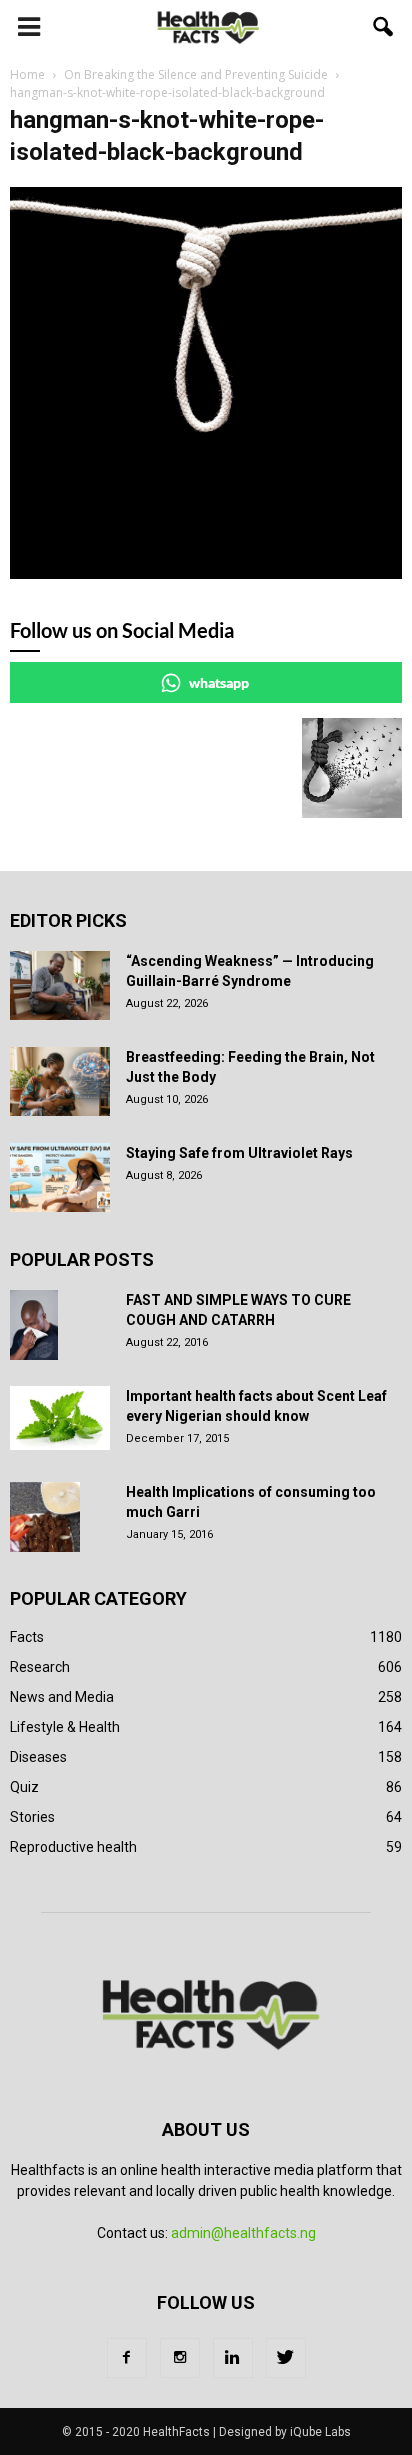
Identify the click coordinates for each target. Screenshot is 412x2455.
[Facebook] (127, 2358)
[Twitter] (286, 2358)
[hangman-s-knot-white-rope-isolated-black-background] (206, 574)
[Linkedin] (233, 2358)
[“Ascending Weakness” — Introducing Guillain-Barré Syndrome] (60, 985)
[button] (384, 27)
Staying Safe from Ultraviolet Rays (239, 1153)
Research (40, 1667)
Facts (27, 1637)
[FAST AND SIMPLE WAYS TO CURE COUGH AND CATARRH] (34, 1325)
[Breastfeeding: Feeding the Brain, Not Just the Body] (60, 1081)
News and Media (62, 1697)
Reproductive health (73, 1847)
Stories (32, 1817)
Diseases (38, 1757)
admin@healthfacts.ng (243, 2233)
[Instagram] (180, 2358)
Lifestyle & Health (65, 1727)
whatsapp (219, 682)
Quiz (24, 1787)
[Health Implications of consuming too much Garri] (45, 1517)
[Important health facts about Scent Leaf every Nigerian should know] (60, 1418)
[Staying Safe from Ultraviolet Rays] (60, 1177)
